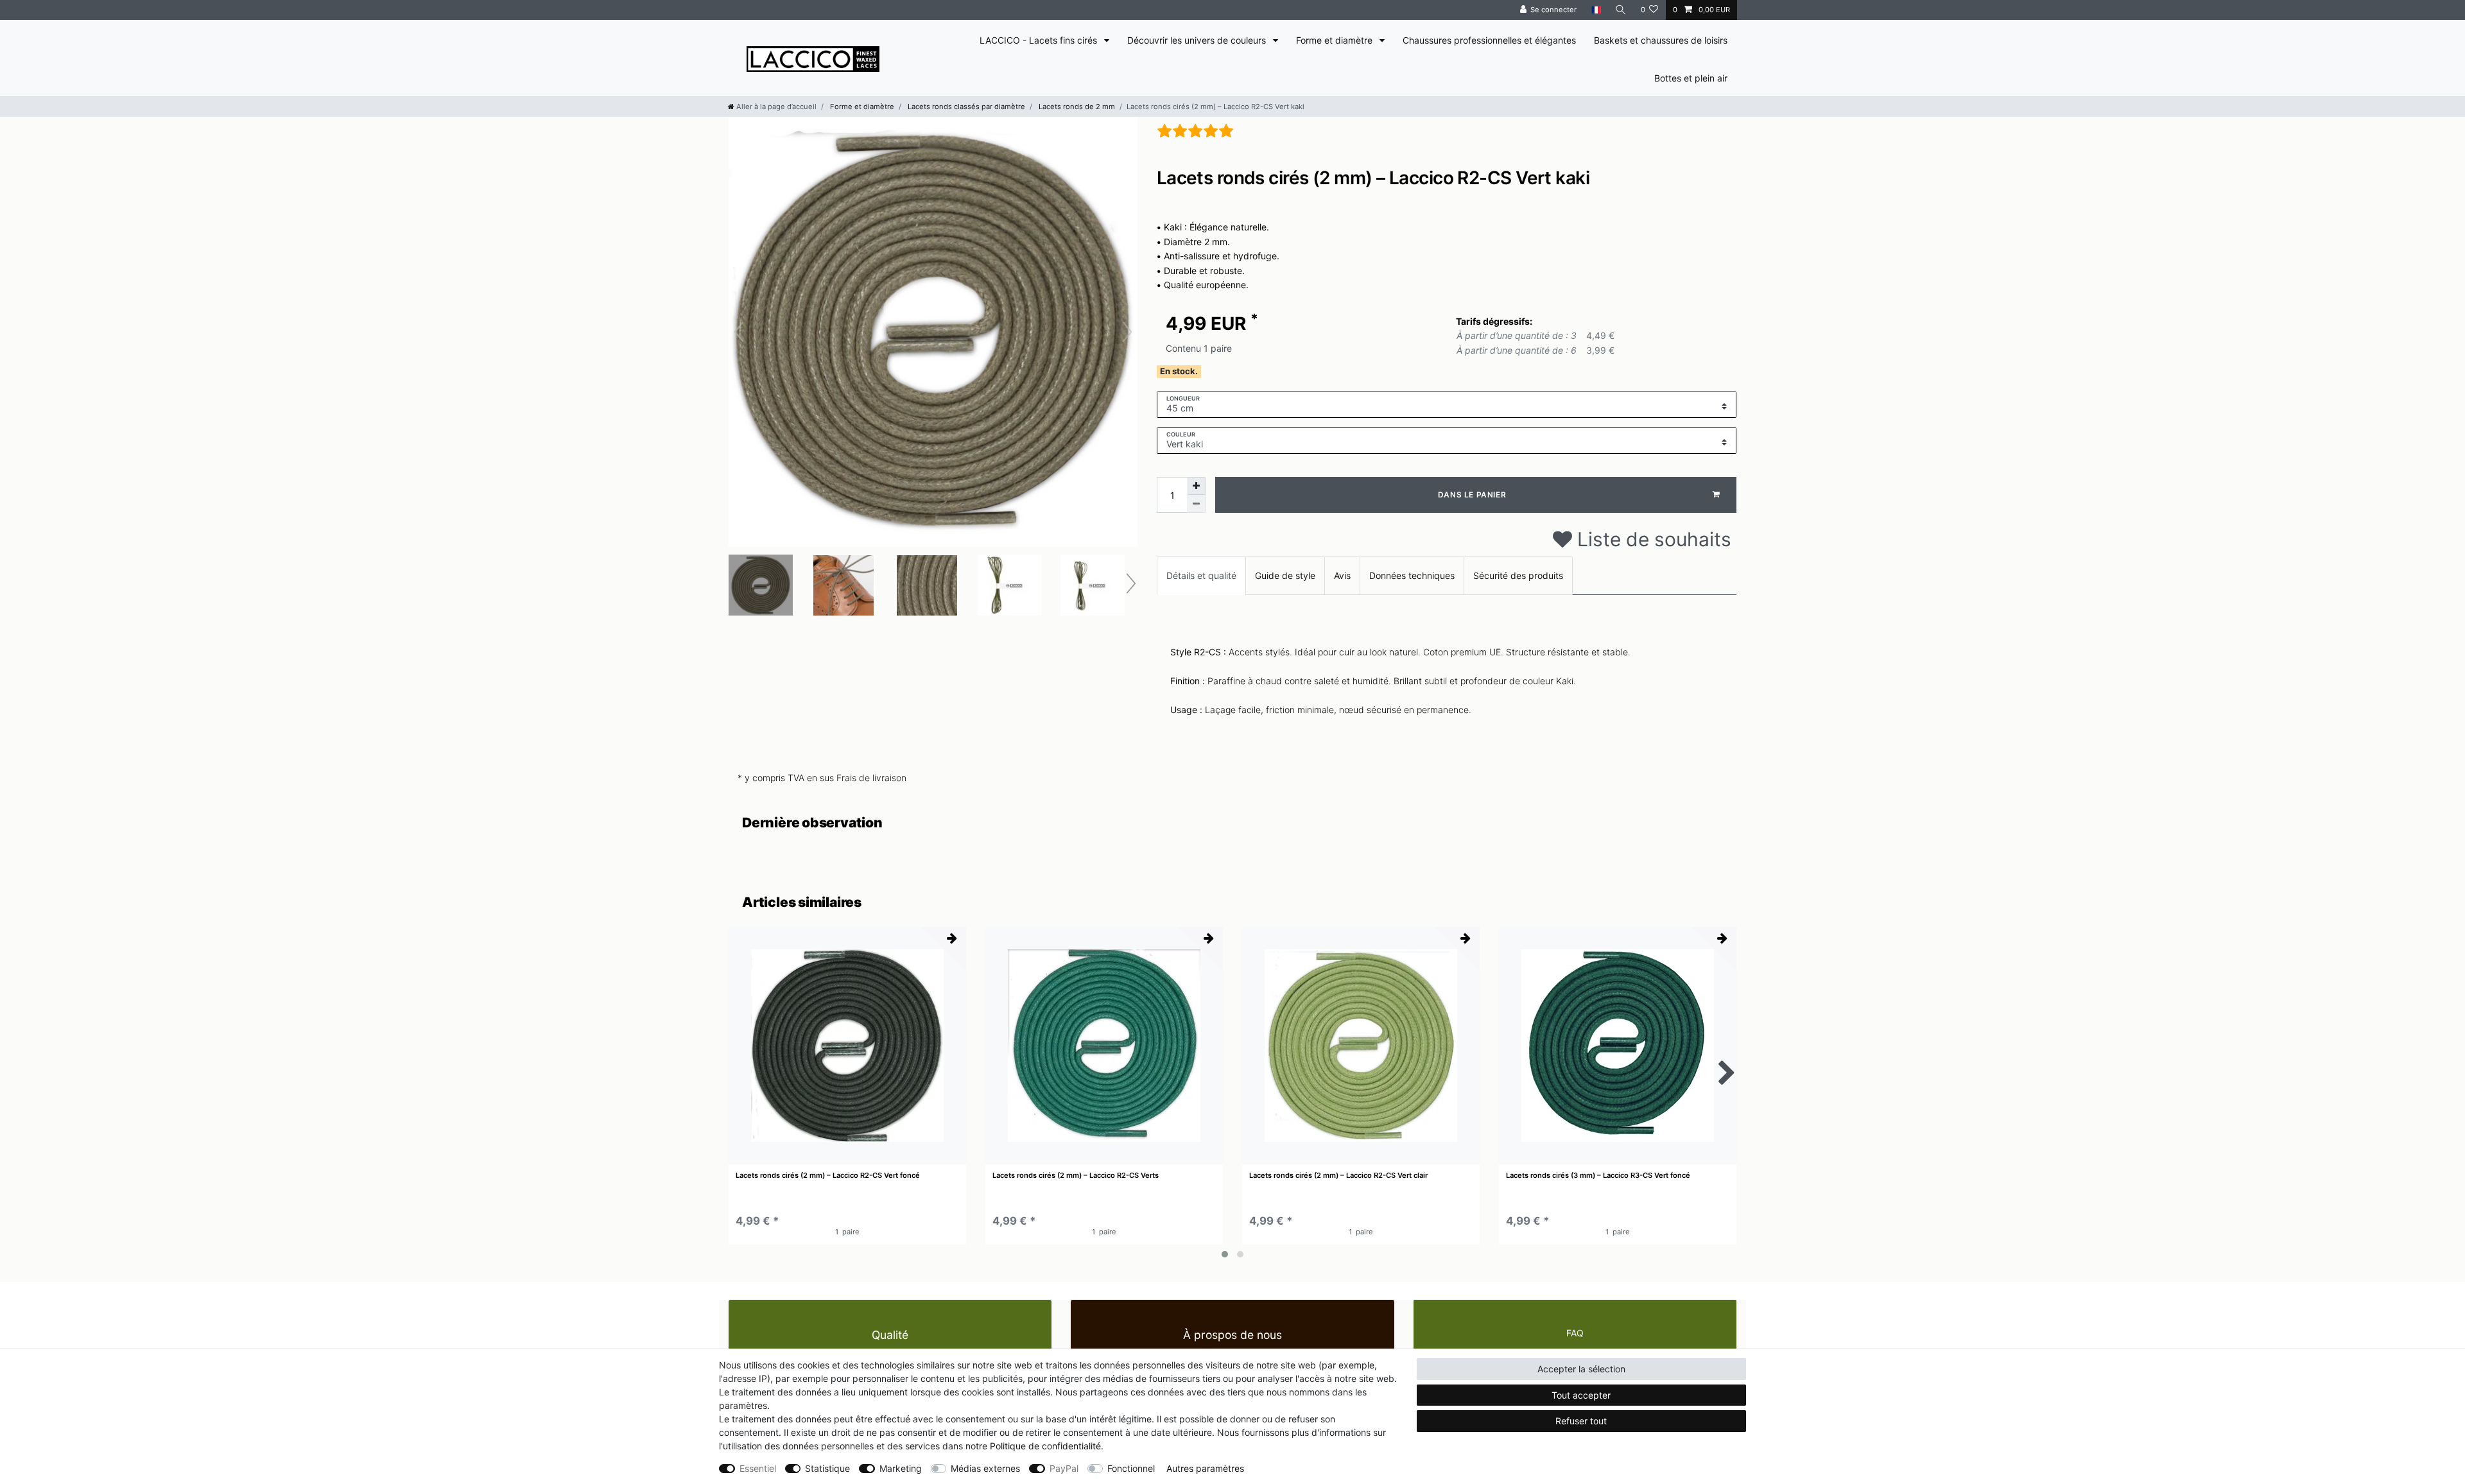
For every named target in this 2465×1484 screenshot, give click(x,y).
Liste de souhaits (1652, 539)
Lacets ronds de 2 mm (1076, 107)
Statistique (827, 1468)
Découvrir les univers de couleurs (1198, 40)
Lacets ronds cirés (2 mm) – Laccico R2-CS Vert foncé (828, 1176)
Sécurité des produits (1518, 575)
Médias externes (985, 1468)
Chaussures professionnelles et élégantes (1489, 40)
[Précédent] (739, 332)
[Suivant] (1127, 332)
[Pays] (1596, 10)
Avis (1342, 575)
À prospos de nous (1232, 1335)
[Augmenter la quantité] (1197, 486)
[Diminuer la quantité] (1197, 504)
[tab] (1201, 575)
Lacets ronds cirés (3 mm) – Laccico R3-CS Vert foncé (1598, 1176)
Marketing (901, 1468)
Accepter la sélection (1581, 1369)
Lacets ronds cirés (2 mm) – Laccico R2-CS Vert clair (1338, 1176)
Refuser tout (1581, 1421)
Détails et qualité (1201, 575)
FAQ (1575, 1333)
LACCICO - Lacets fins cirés (1040, 40)
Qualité (890, 1335)
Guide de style (1285, 575)
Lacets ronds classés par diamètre (965, 107)
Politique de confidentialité (1045, 1446)
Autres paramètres (1205, 1468)
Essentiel (758, 1468)
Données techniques (1412, 575)
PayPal (1064, 1468)
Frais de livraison (871, 778)
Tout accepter (1581, 1395)
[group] (847, 1046)
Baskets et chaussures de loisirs (1661, 40)
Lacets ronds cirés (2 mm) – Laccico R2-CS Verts (1076, 1176)
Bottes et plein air (1691, 78)
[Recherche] (1621, 10)
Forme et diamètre (1336, 40)
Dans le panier (1472, 495)
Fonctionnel (1131, 1468)
